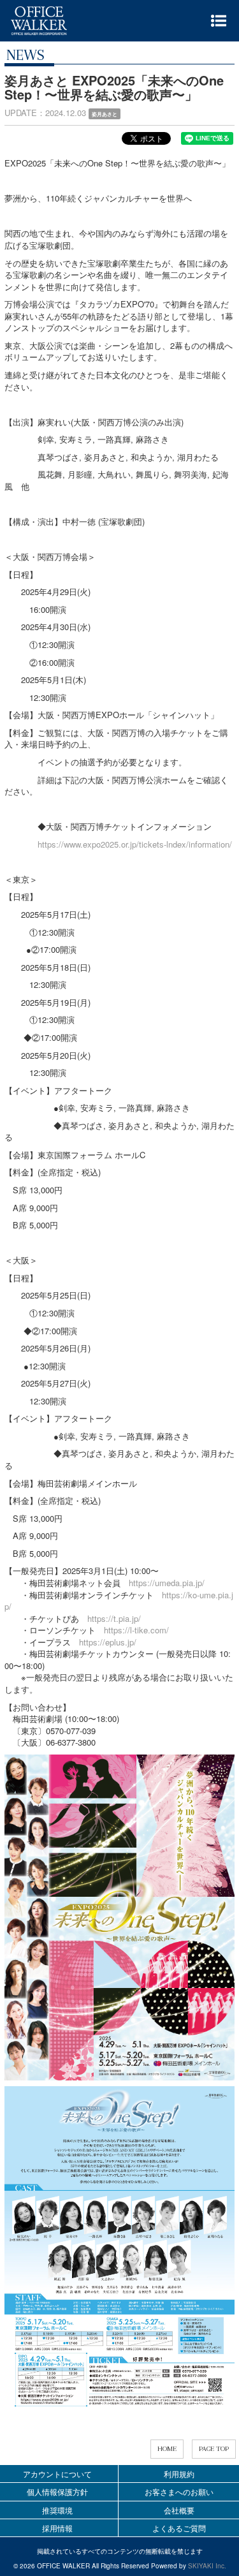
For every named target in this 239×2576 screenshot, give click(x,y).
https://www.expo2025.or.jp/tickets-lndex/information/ (135, 844)
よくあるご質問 (179, 2528)
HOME (167, 2449)
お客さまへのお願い (179, 2491)
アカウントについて (57, 2474)
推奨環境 (57, 2510)
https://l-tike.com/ (136, 1630)
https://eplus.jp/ (108, 1642)
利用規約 (179, 2474)
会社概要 (179, 2510)
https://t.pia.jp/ (114, 1618)
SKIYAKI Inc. (207, 2566)
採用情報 (57, 2528)
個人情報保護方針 (57, 2491)
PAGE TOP (214, 2449)
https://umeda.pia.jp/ (167, 1583)
